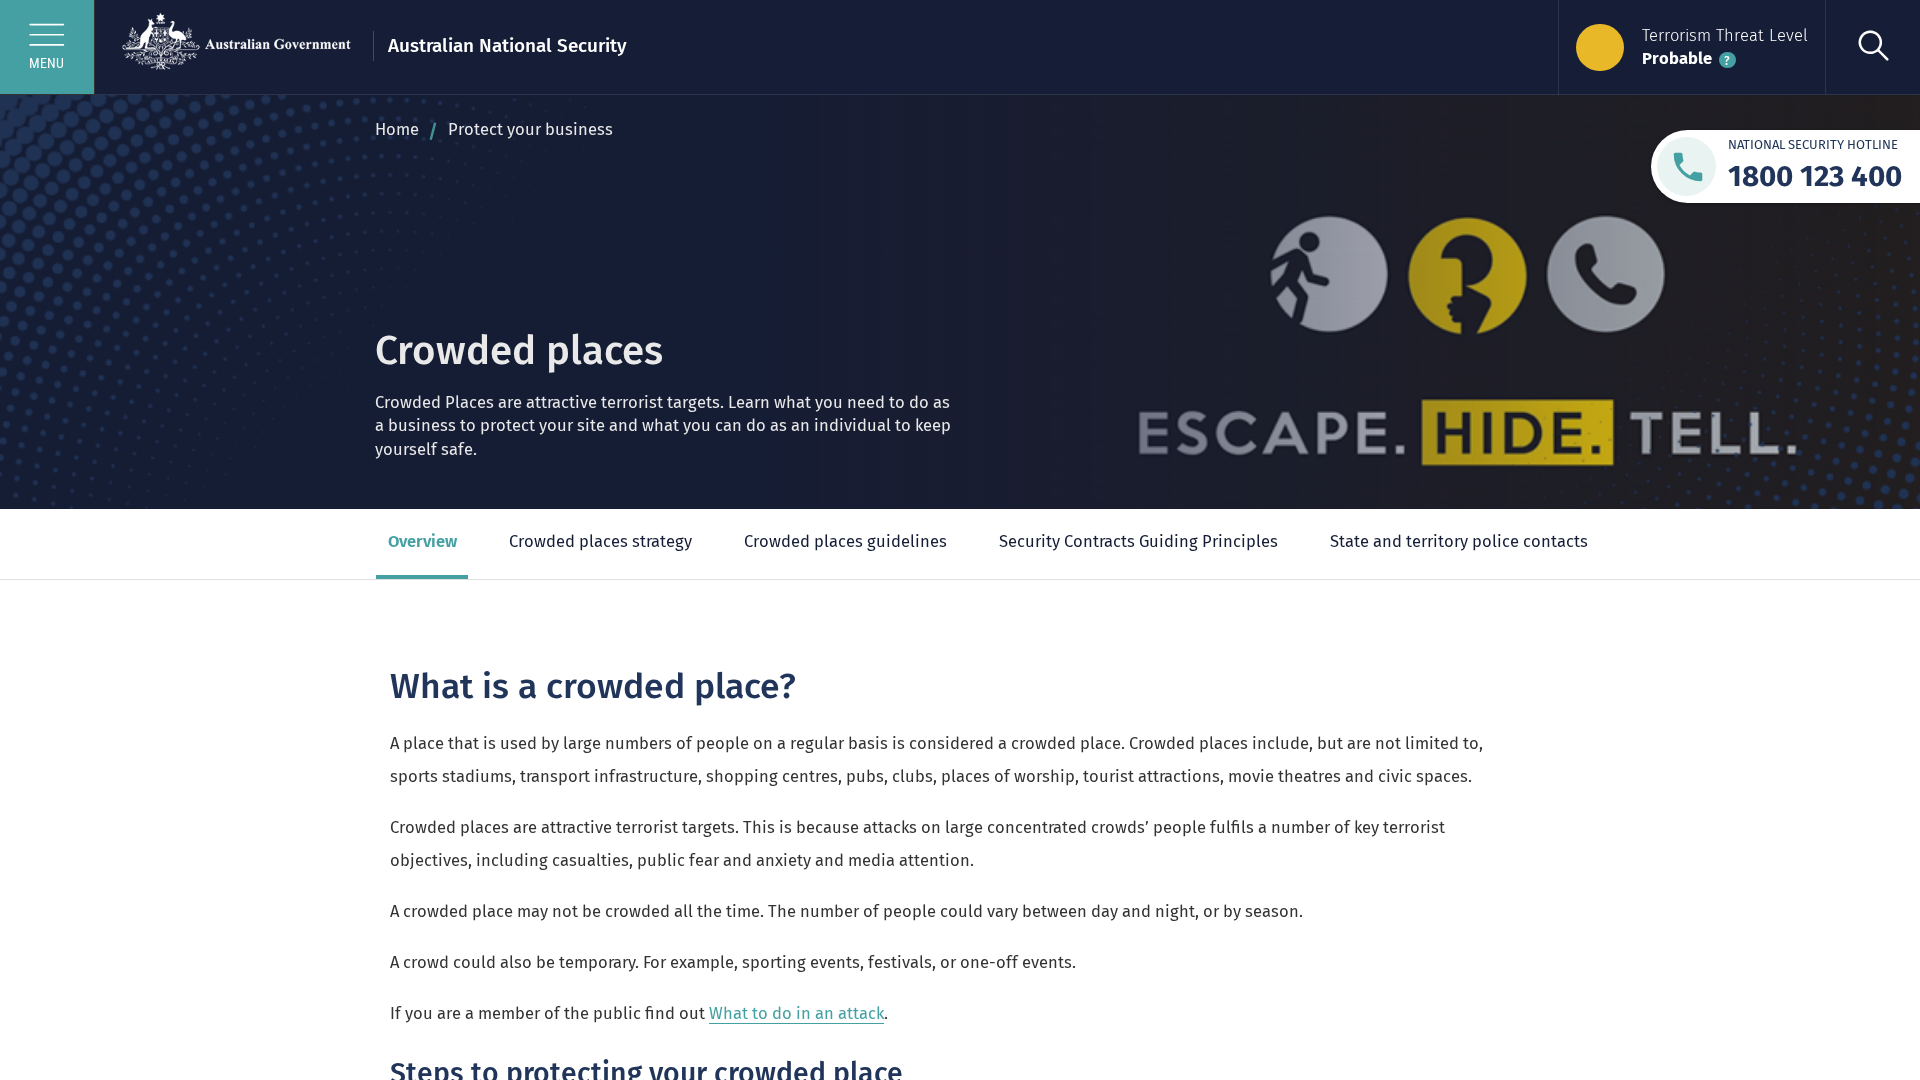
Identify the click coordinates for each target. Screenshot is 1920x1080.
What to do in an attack (796, 1013)
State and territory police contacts (1459, 541)
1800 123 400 (1815, 176)
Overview (422, 541)
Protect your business (530, 129)
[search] (1872, 47)
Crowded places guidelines (845, 541)
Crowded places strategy (600, 541)
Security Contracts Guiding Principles (1138, 541)
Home (397, 129)
